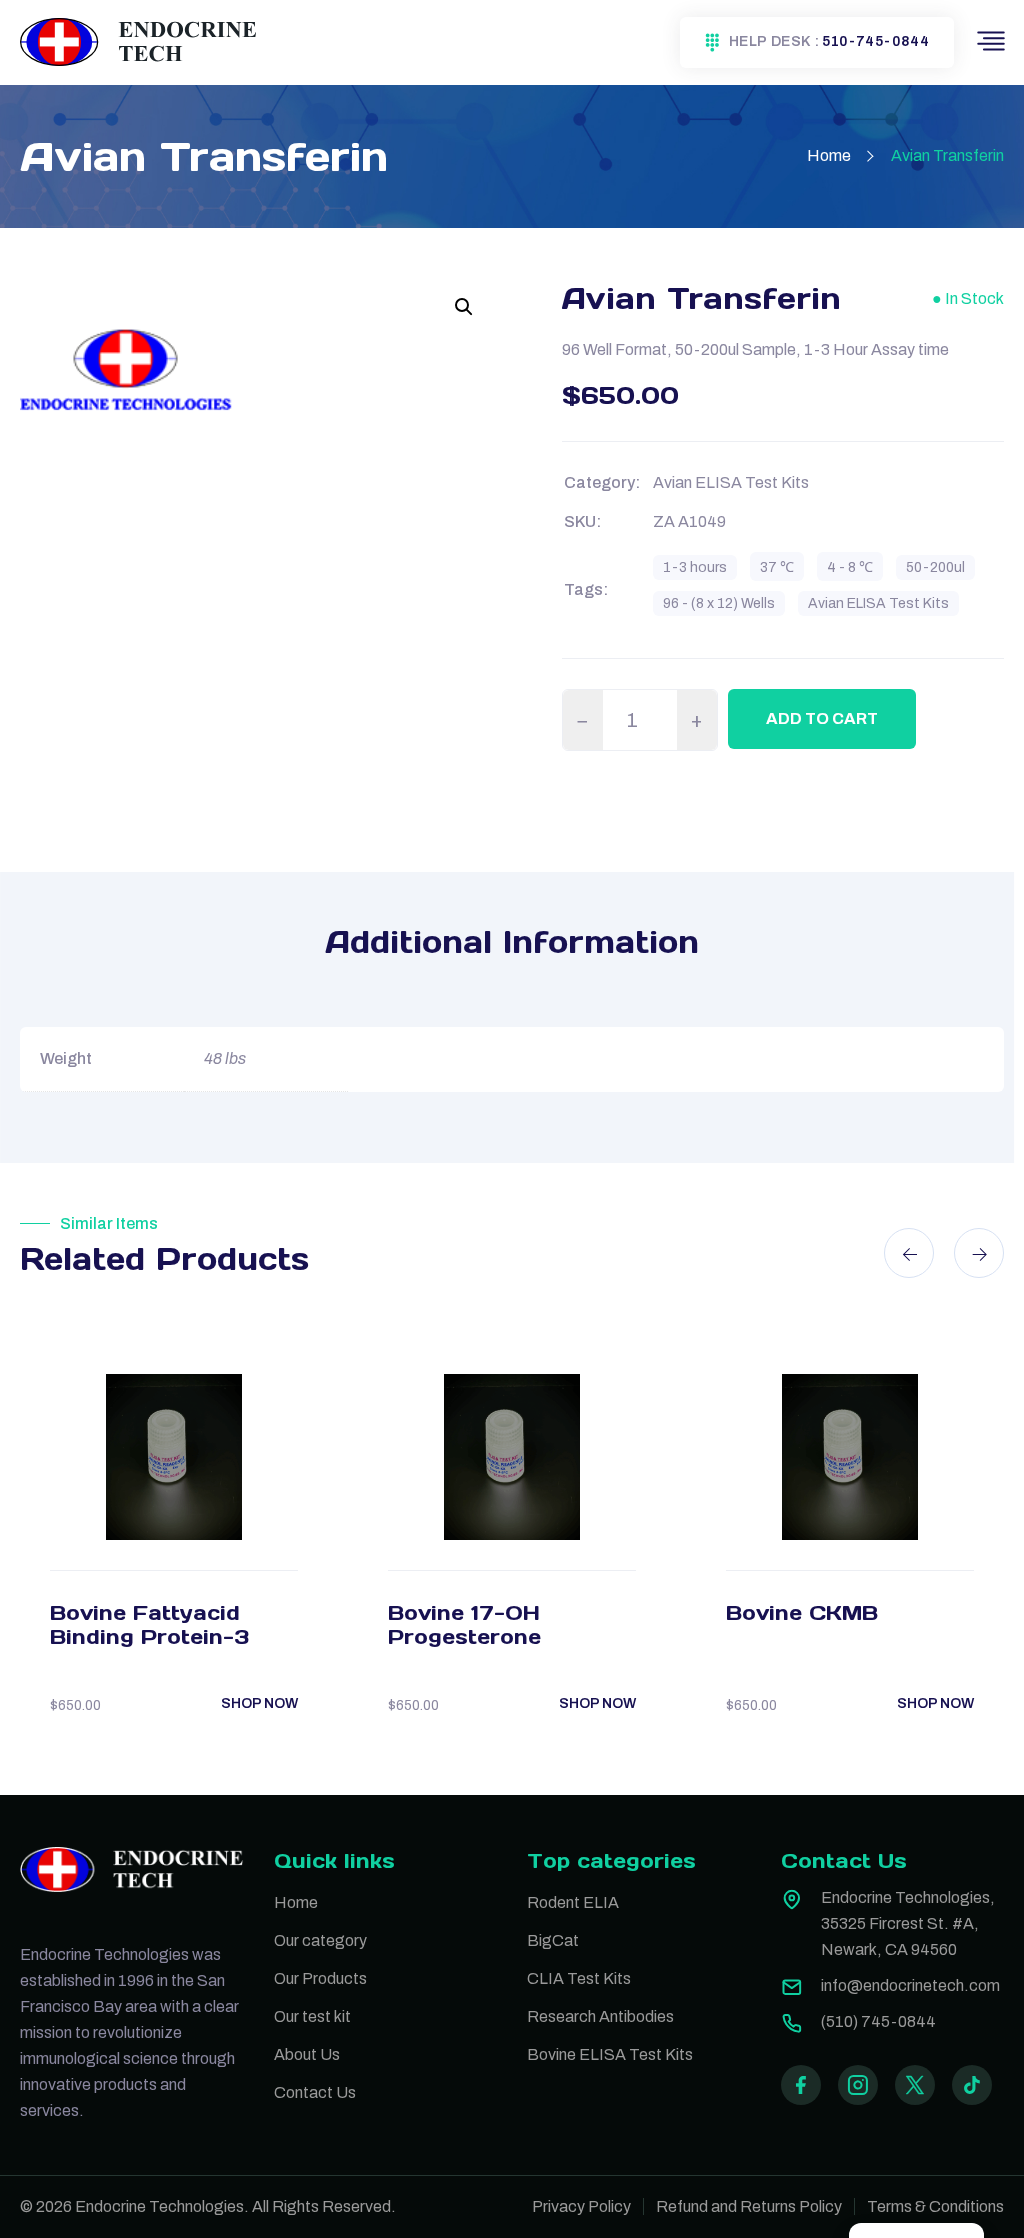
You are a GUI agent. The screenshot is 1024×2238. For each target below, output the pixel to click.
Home (829, 155)
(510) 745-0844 (878, 2021)
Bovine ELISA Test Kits (610, 2054)
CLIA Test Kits (579, 1978)
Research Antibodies (600, 2016)
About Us (307, 2054)
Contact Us (315, 2092)
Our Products (320, 1978)
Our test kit (312, 2016)
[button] (464, 307)
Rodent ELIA (573, 1902)
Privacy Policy (581, 2206)
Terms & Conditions (935, 2206)
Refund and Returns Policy (749, 2206)
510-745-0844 (875, 42)
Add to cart (822, 718)
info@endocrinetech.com (910, 1985)
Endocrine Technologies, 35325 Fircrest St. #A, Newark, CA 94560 (908, 1923)
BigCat (553, 1940)
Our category (320, 1940)
